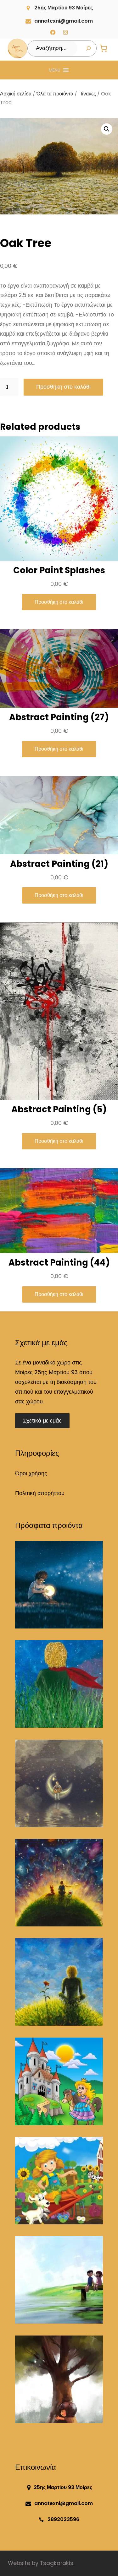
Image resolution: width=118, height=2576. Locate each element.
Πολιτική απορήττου (40, 1493)
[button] (55, 70)
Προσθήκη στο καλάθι (63, 387)
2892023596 (63, 2519)
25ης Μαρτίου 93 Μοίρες (64, 8)
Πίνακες (87, 94)
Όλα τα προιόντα (55, 94)
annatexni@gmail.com (64, 21)
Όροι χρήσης (31, 1473)
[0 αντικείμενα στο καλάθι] (104, 49)
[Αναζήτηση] (88, 48)
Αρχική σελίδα (16, 94)
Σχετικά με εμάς (42, 1421)
